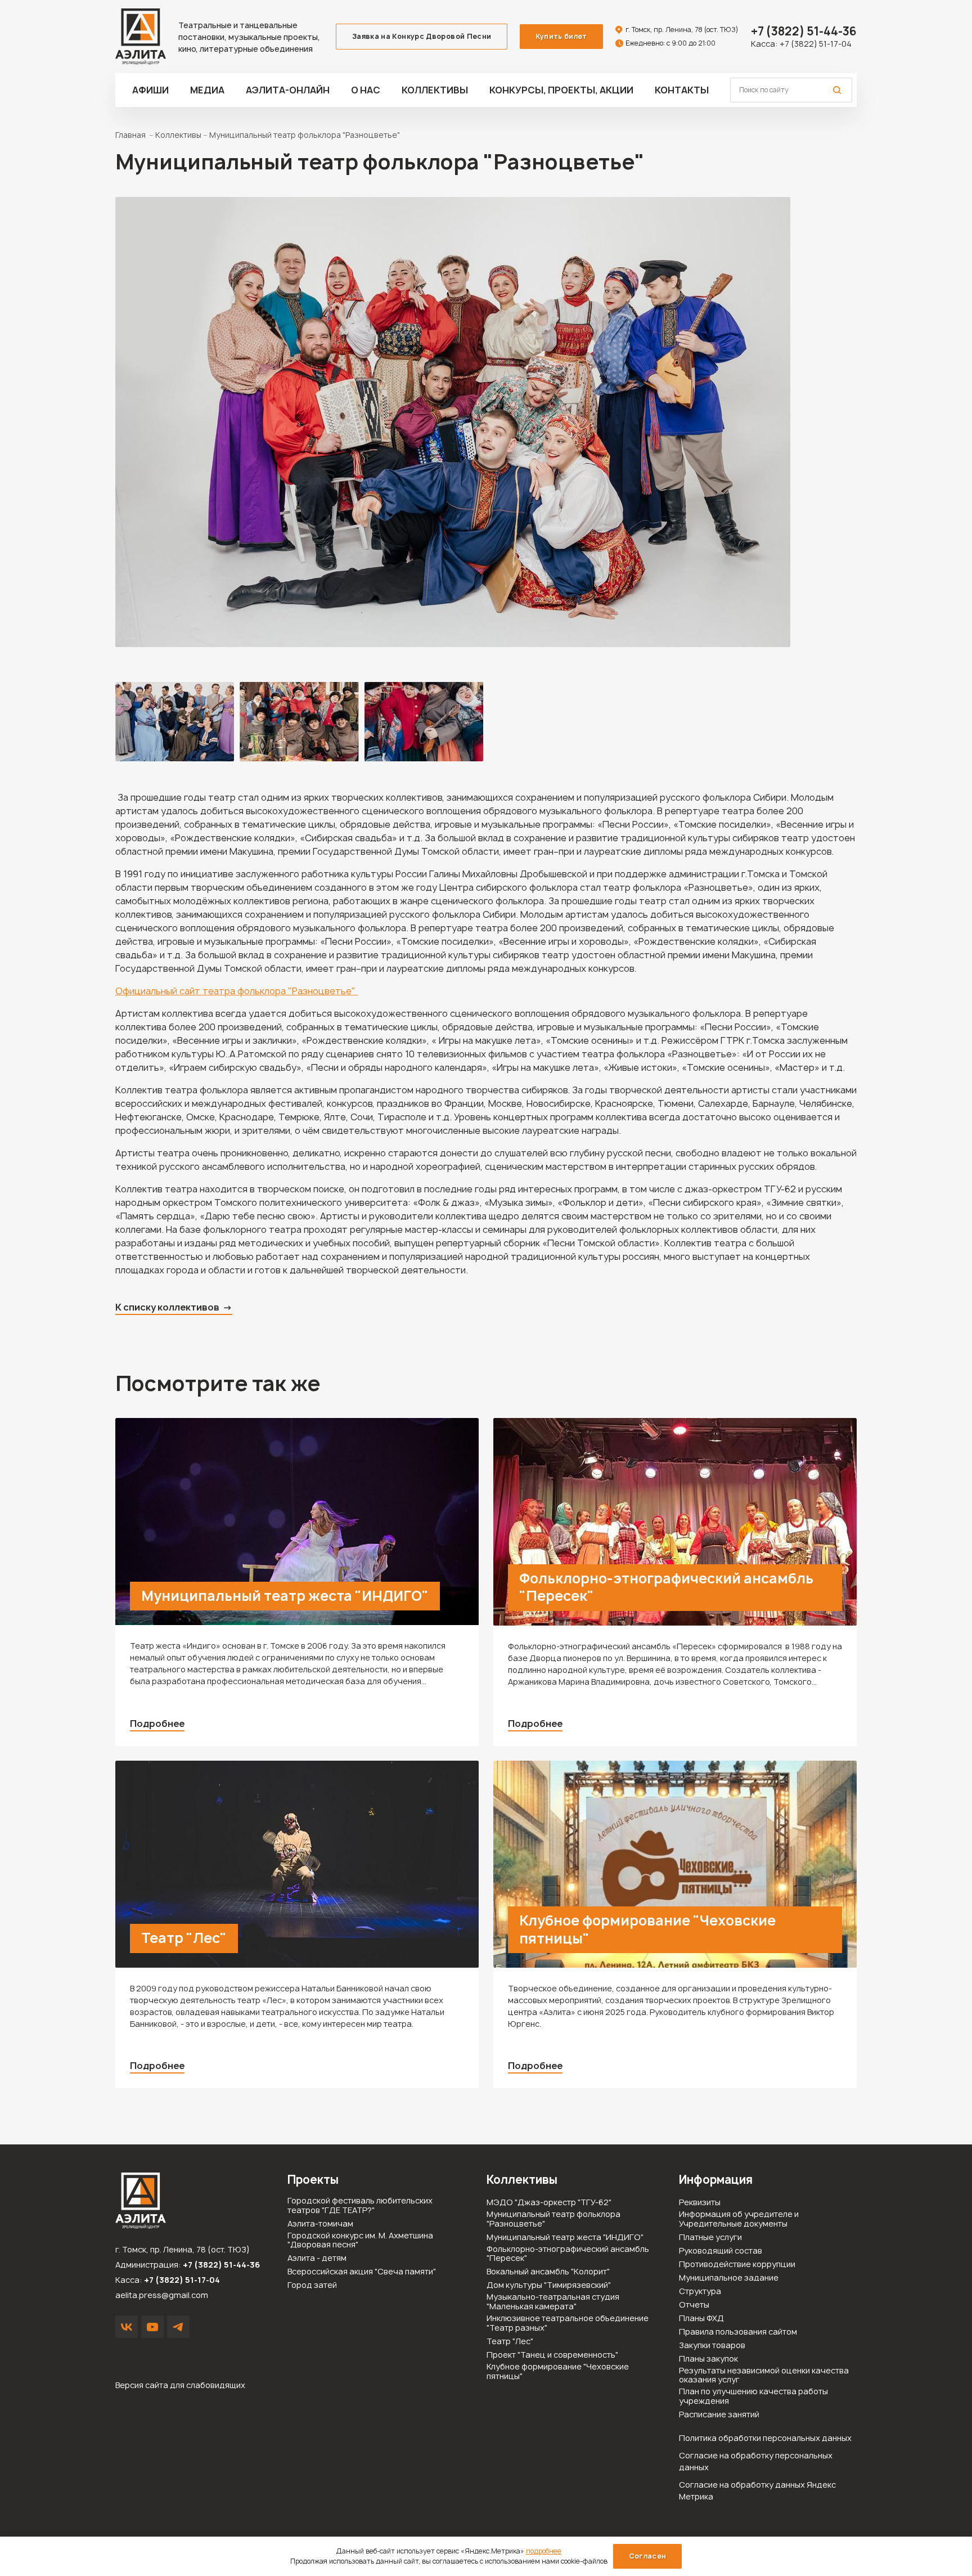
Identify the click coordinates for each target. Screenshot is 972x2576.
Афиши (150, 90)
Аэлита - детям (317, 2258)
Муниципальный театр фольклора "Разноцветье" (553, 2219)
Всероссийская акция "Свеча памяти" (362, 2272)
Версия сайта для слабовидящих (180, 2385)
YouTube (152, 2327)
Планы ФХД (701, 2319)
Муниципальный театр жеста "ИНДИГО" (285, 1596)
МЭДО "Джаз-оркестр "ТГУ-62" (549, 2203)
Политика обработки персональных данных (765, 2438)
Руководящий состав (721, 2251)
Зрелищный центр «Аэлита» (141, 37)
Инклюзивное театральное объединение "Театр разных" (568, 2323)
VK (127, 2327)
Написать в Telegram (178, 2327)
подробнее (544, 2551)
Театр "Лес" (184, 1938)
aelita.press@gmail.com (162, 2295)
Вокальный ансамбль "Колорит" (548, 2272)
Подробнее (157, 1724)
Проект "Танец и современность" (552, 2355)
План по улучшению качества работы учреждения (753, 2397)
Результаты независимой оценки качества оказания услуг (764, 2376)
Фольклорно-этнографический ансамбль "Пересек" (666, 1587)
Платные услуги (710, 2238)
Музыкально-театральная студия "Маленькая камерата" (553, 2302)
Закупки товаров (712, 2346)
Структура (700, 2292)
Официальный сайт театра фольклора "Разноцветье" (237, 991)
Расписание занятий (719, 2415)
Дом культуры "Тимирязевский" (549, 2285)
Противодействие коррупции (737, 2265)
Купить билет (561, 36)
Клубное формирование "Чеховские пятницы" (647, 1929)
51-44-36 (804, 31)
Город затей (312, 2285)
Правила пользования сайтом (738, 2332)
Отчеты (694, 2305)
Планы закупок (708, 2359)
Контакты (682, 90)
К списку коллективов (167, 1307)
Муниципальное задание (729, 2278)
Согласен (648, 2556)
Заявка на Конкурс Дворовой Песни (422, 36)
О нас (366, 90)
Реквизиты (700, 2203)
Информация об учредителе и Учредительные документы (739, 2219)
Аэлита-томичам (320, 2224)
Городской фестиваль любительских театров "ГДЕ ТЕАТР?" (360, 2206)
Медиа (207, 90)
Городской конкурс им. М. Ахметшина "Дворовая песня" (360, 2241)
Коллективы (435, 90)
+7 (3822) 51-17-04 (816, 44)
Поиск (837, 90)
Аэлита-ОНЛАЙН (288, 90)
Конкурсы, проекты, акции (561, 90)
